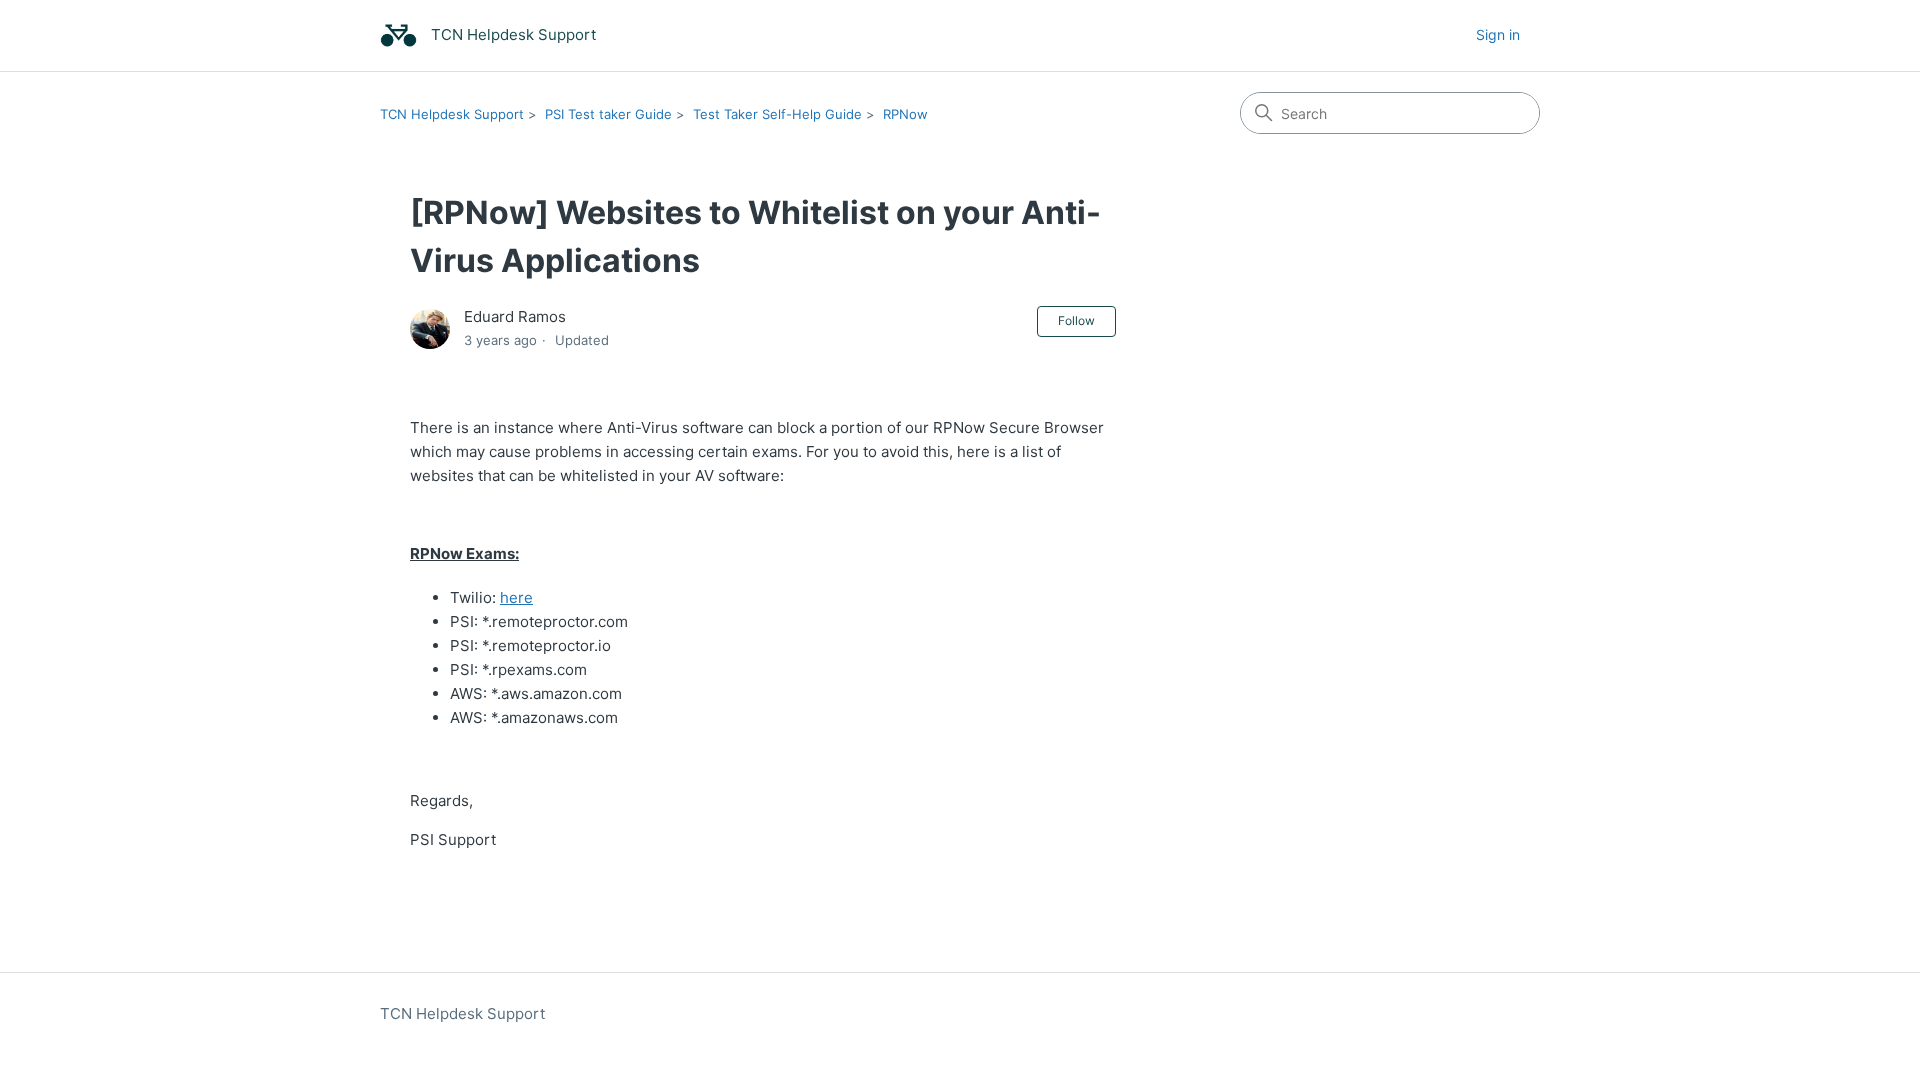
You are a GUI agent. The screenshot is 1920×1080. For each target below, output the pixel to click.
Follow (1076, 320)
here (516, 597)
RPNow (905, 114)
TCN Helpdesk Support (452, 114)
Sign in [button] (1498, 34)
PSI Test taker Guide (608, 114)
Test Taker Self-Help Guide (777, 114)
